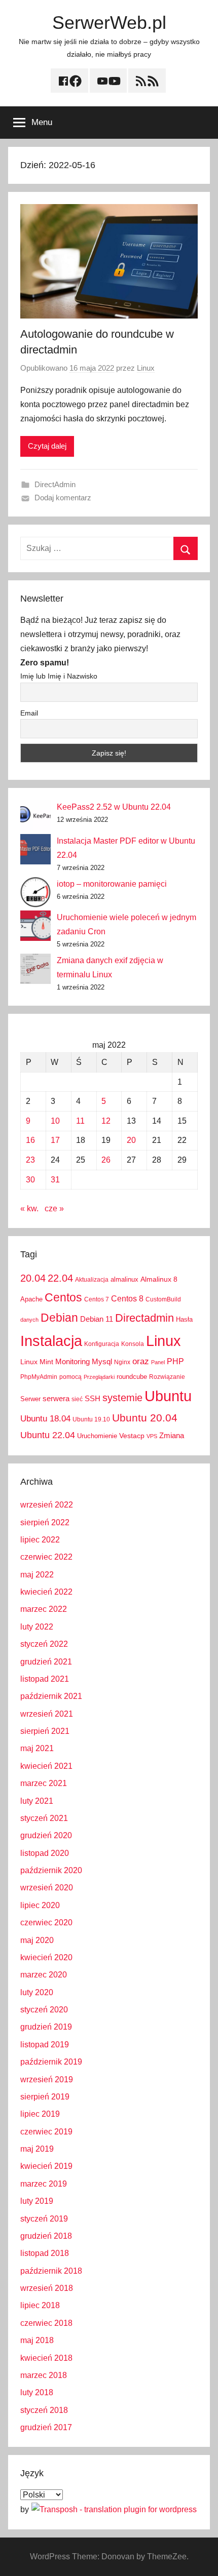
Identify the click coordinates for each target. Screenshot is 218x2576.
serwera (56, 1399)
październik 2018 (51, 2271)
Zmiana (172, 1435)
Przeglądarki (99, 1377)
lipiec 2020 (40, 1905)
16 (30, 1140)
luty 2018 (37, 2392)
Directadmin (144, 1318)
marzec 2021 (44, 1783)
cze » (54, 1208)
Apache (31, 1299)
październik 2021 (51, 1696)
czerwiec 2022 (46, 1557)
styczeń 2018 (44, 2410)
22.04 (60, 1278)
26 (106, 1160)
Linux (146, 368)
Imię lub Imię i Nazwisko (59, 676)
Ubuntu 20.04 (145, 1418)
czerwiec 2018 (46, 2323)
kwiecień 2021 (46, 1766)
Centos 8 (127, 1298)
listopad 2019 (45, 2045)
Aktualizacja (92, 1280)
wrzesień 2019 (47, 2079)
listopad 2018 (45, 2253)
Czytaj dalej (47, 446)
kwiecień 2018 (46, 2358)
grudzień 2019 (46, 2027)
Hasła (184, 1319)
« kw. (29, 1208)
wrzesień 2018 (47, 2288)
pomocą (70, 1377)
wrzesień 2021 (47, 1714)
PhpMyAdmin (39, 1377)
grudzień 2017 (46, 2427)
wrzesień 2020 (47, 1888)
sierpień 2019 (45, 2097)
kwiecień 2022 (46, 1592)
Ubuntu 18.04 (45, 1419)
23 (30, 1160)
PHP (175, 1361)
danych (29, 1320)
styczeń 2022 (44, 1644)
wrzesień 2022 (47, 1505)
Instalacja (51, 1341)
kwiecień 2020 (46, 1957)
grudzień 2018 (46, 2236)
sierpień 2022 (45, 1522)
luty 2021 (37, 1801)
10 (55, 1121)
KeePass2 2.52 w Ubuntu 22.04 (114, 807)
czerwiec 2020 (46, 1923)
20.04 (33, 1278)
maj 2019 (37, 2149)
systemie (122, 1398)
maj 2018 (37, 2340)
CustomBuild (163, 1299)
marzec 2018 (44, 2375)
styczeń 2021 (44, 1818)
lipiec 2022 (40, 1540)
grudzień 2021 (46, 1662)
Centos (63, 1297)
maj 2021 (37, 1748)
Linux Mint (37, 1362)
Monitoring (72, 1361)
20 (131, 1140)
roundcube (132, 1377)
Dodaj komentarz (63, 498)
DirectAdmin (55, 484)
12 (106, 1121)
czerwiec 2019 (46, 2132)
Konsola (133, 1344)
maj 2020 (37, 1940)
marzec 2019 (44, 2184)
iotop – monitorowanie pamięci (112, 884)
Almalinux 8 (159, 1279)
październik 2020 (51, 1870)
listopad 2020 (45, 1853)
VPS (152, 1436)
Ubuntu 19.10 (91, 1419)
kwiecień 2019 (46, 2166)
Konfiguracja (102, 1344)
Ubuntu (168, 1396)
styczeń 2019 (44, 2219)
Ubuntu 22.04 (48, 1435)
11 (80, 1121)
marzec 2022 (44, 1609)
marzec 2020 (44, 1975)
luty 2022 (37, 1627)
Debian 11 (97, 1319)
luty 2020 (37, 1992)
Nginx (122, 1362)
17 (55, 1140)
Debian (59, 1318)
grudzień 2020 (46, 1835)
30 (30, 1180)
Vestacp (132, 1436)
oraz (141, 1361)
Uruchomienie (97, 1436)
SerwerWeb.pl (109, 23)
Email (29, 713)
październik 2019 (51, 2062)
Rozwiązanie (167, 1377)
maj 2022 (37, 1575)
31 (55, 1180)
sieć (77, 1399)
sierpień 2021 (45, 1731)
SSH (93, 1398)
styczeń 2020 (44, 2010)
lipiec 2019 (40, 2114)
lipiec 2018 (40, 2305)
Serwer (30, 1399)
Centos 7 (97, 1299)
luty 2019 (37, 2201)
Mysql (102, 1361)
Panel (158, 1362)
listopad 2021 (45, 1679)
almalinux (124, 1279)
